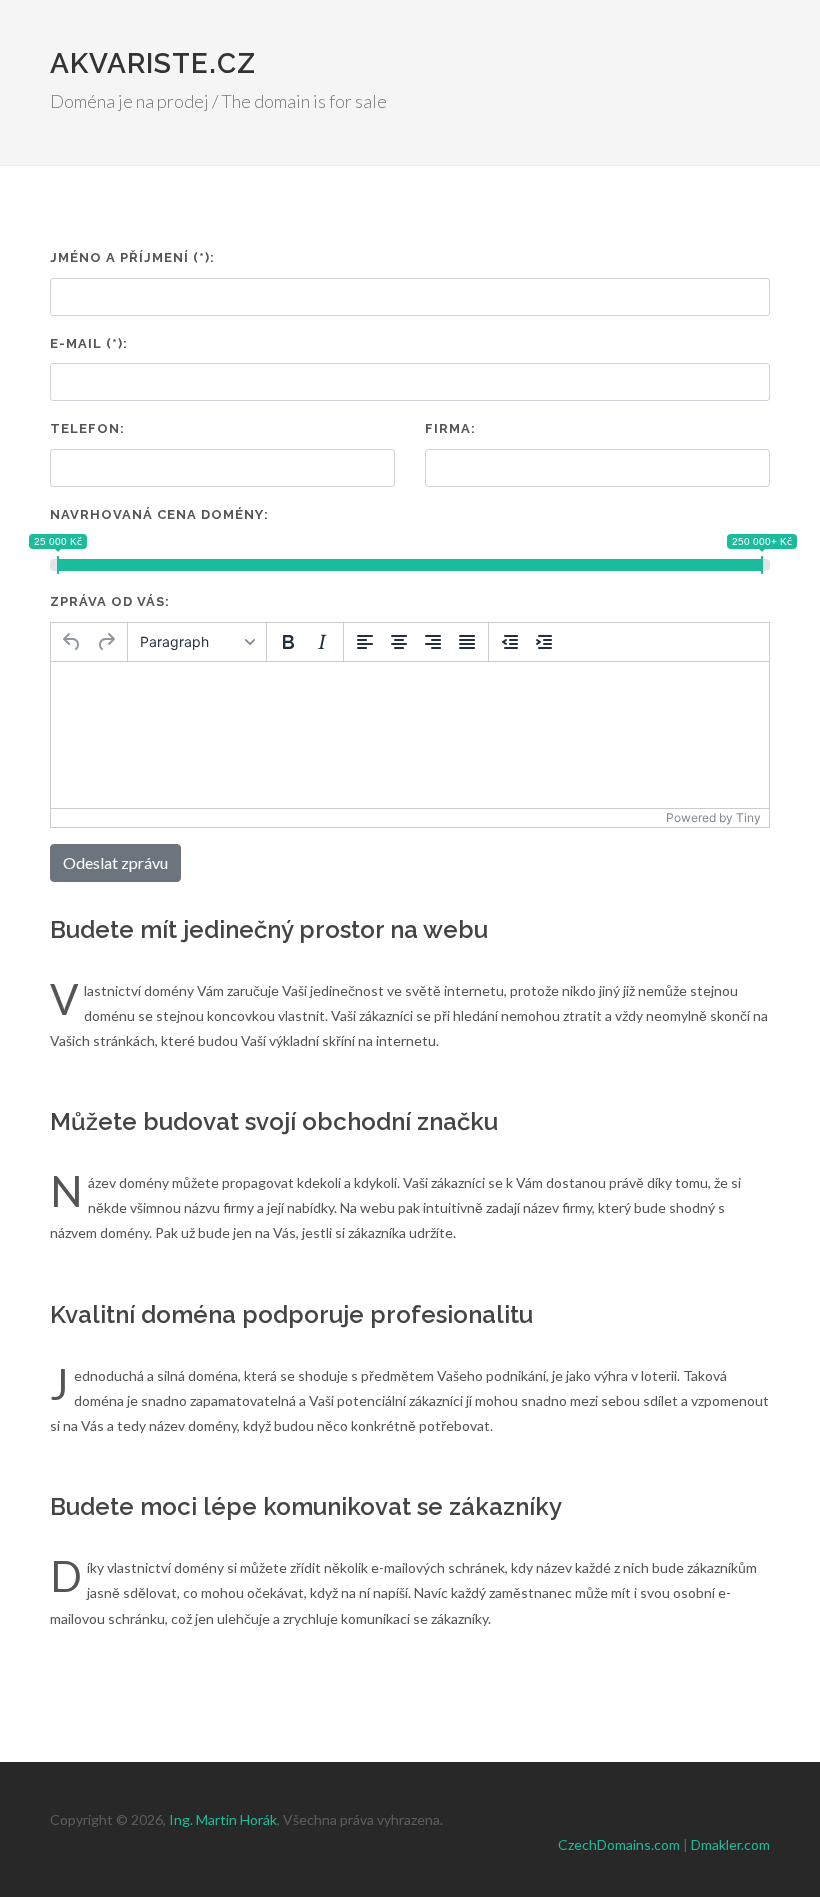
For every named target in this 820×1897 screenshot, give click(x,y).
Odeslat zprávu (115, 862)
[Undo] (72, 642)
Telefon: (87, 428)
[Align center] (399, 642)
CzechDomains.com (619, 1844)
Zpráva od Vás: (110, 601)
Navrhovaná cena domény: (159, 514)
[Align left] (365, 642)
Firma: (450, 428)
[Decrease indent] (510, 642)
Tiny (748, 817)
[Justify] (467, 642)
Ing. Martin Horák (223, 1819)
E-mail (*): (89, 343)
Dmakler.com (730, 1844)
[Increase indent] (544, 642)
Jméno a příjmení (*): (132, 257)
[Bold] (288, 642)
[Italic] (322, 642)
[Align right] (433, 642)
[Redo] (106, 642)
